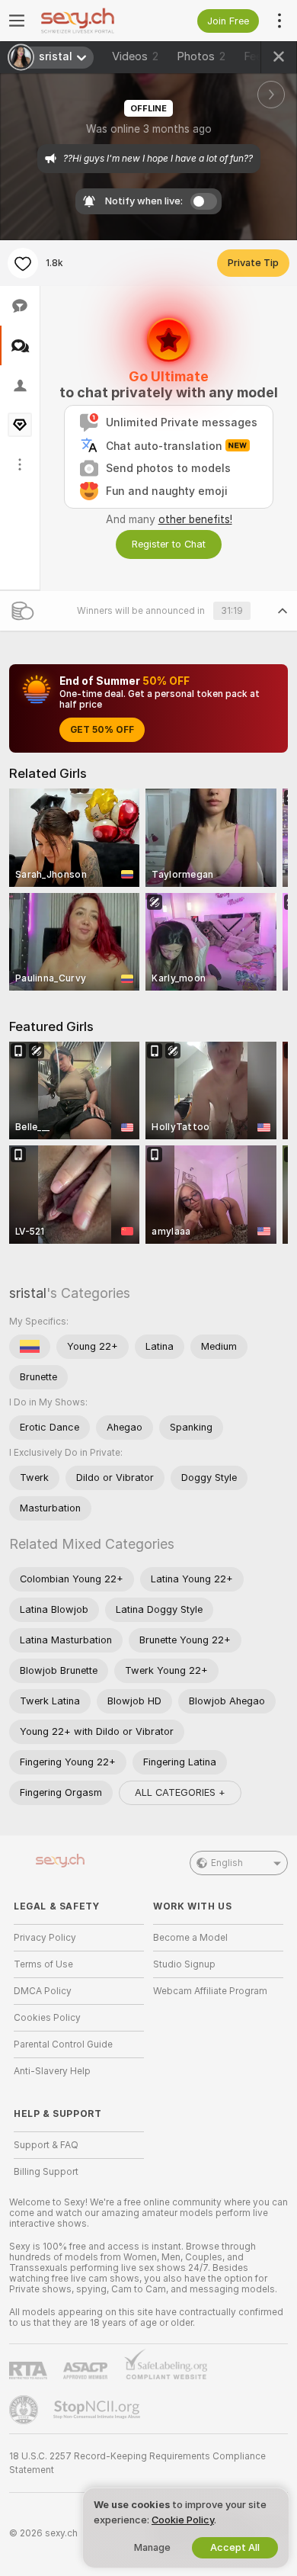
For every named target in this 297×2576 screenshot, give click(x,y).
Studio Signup (184, 1964)
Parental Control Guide (63, 2044)
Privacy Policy (45, 1938)
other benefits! (195, 519)
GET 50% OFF (102, 730)
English (227, 1863)
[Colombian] (30, 1347)
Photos (201, 56)
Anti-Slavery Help (52, 2071)
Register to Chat (169, 544)
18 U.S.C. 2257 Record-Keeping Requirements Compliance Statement (137, 2463)
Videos (135, 56)
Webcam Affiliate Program (210, 1991)
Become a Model (190, 1938)
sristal (28, 1293)
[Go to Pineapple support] (25, 2410)
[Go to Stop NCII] (98, 2410)
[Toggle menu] (17, 21)
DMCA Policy (43, 1991)
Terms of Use (43, 1964)
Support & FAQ (46, 2145)
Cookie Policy (183, 2520)
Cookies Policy (47, 2018)
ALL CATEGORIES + (180, 1792)
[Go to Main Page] (91, 21)
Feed (256, 56)
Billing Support (46, 2172)
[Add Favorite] (23, 263)
